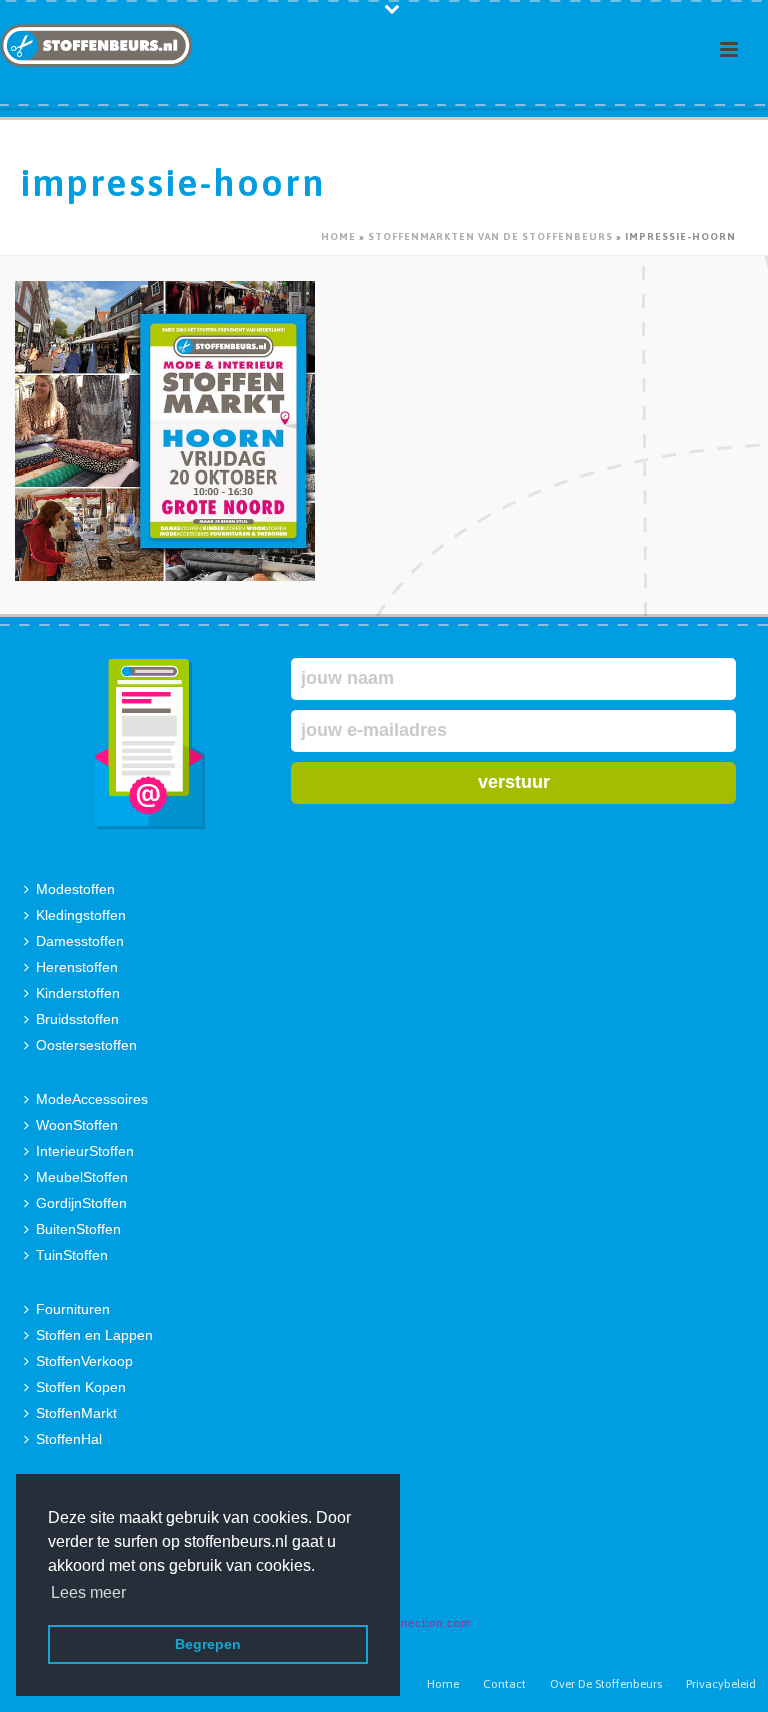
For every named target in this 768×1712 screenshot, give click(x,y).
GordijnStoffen (81, 1203)
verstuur (514, 782)
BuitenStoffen (78, 1229)
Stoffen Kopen (81, 1387)
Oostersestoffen (86, 1045)
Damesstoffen (80, 941)
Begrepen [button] (208, 1644)
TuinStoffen (72, 1255)
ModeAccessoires (92, 1099)
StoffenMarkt (76, 1413)
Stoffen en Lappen (94, 1335)
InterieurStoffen (85, 1151)
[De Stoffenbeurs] (96, 45)
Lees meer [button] (88, 1592)
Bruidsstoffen (77, 1019)
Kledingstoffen (81, 915)
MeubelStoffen (82, 1177)
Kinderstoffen (78, 993)
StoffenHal (69, 1439)
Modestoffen (75, 889)
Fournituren (73, 1309)
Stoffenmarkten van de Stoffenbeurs (490, 236)
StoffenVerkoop (84, 1361)
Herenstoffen (77, 967)
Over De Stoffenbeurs (606, 1684)
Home (338, 236)
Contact (504, 1684)
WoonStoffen (77, 1125)
